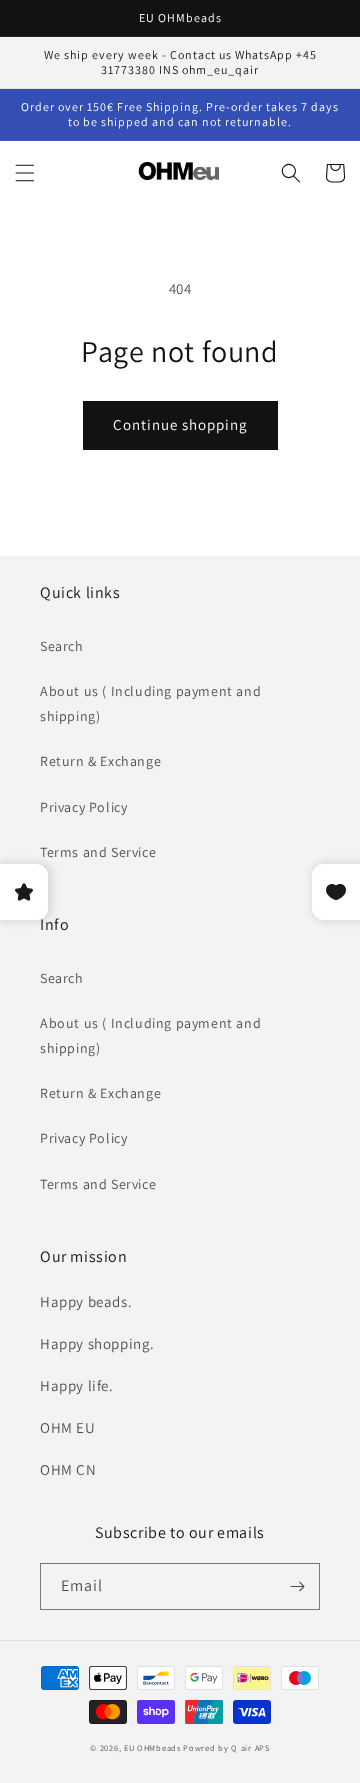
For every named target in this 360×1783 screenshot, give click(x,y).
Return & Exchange (100, 761)
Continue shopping (180, 424)
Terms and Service (98, 852)
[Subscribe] (297, 1586)
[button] (25, 173)
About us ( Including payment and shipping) (150, 703)
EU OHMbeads (152, 1747)
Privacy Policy (83, 807)
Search (62, 646)
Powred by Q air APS (226, 1747)
